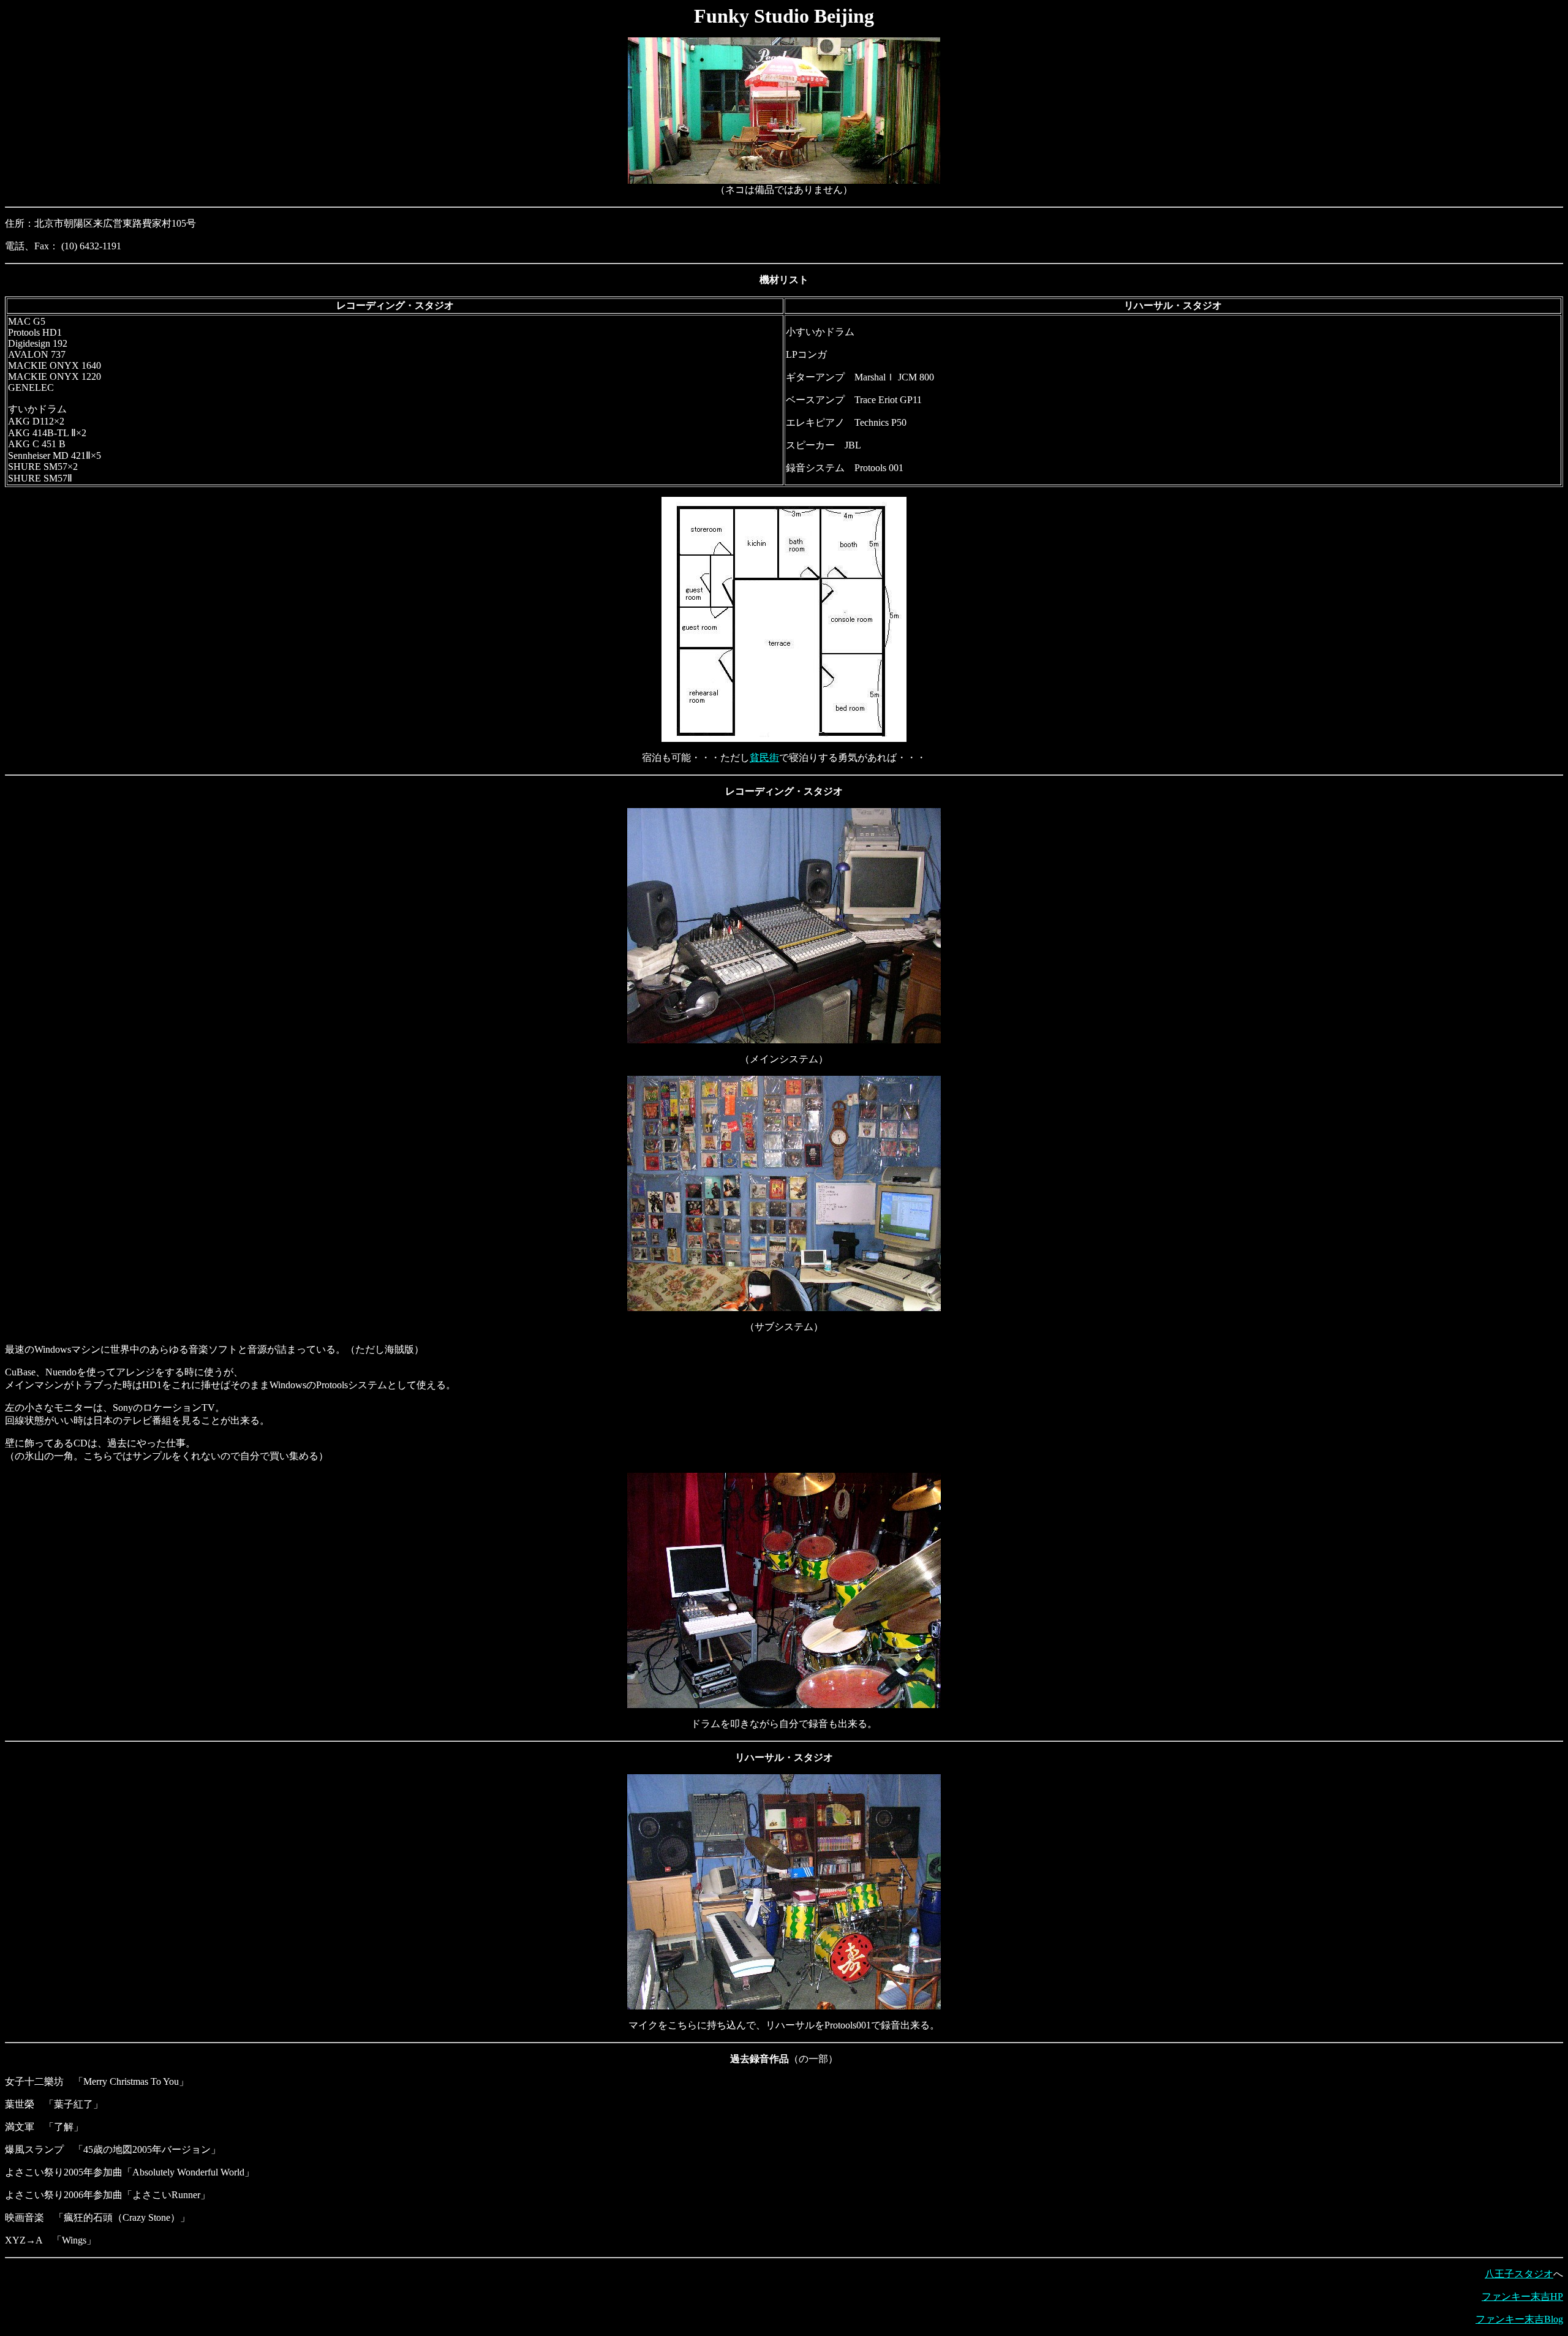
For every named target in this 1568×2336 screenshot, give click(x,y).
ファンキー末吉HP (1522, 2296)
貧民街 (764, 758)
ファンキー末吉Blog (1519, 2319)
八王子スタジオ (1519, 2274)
